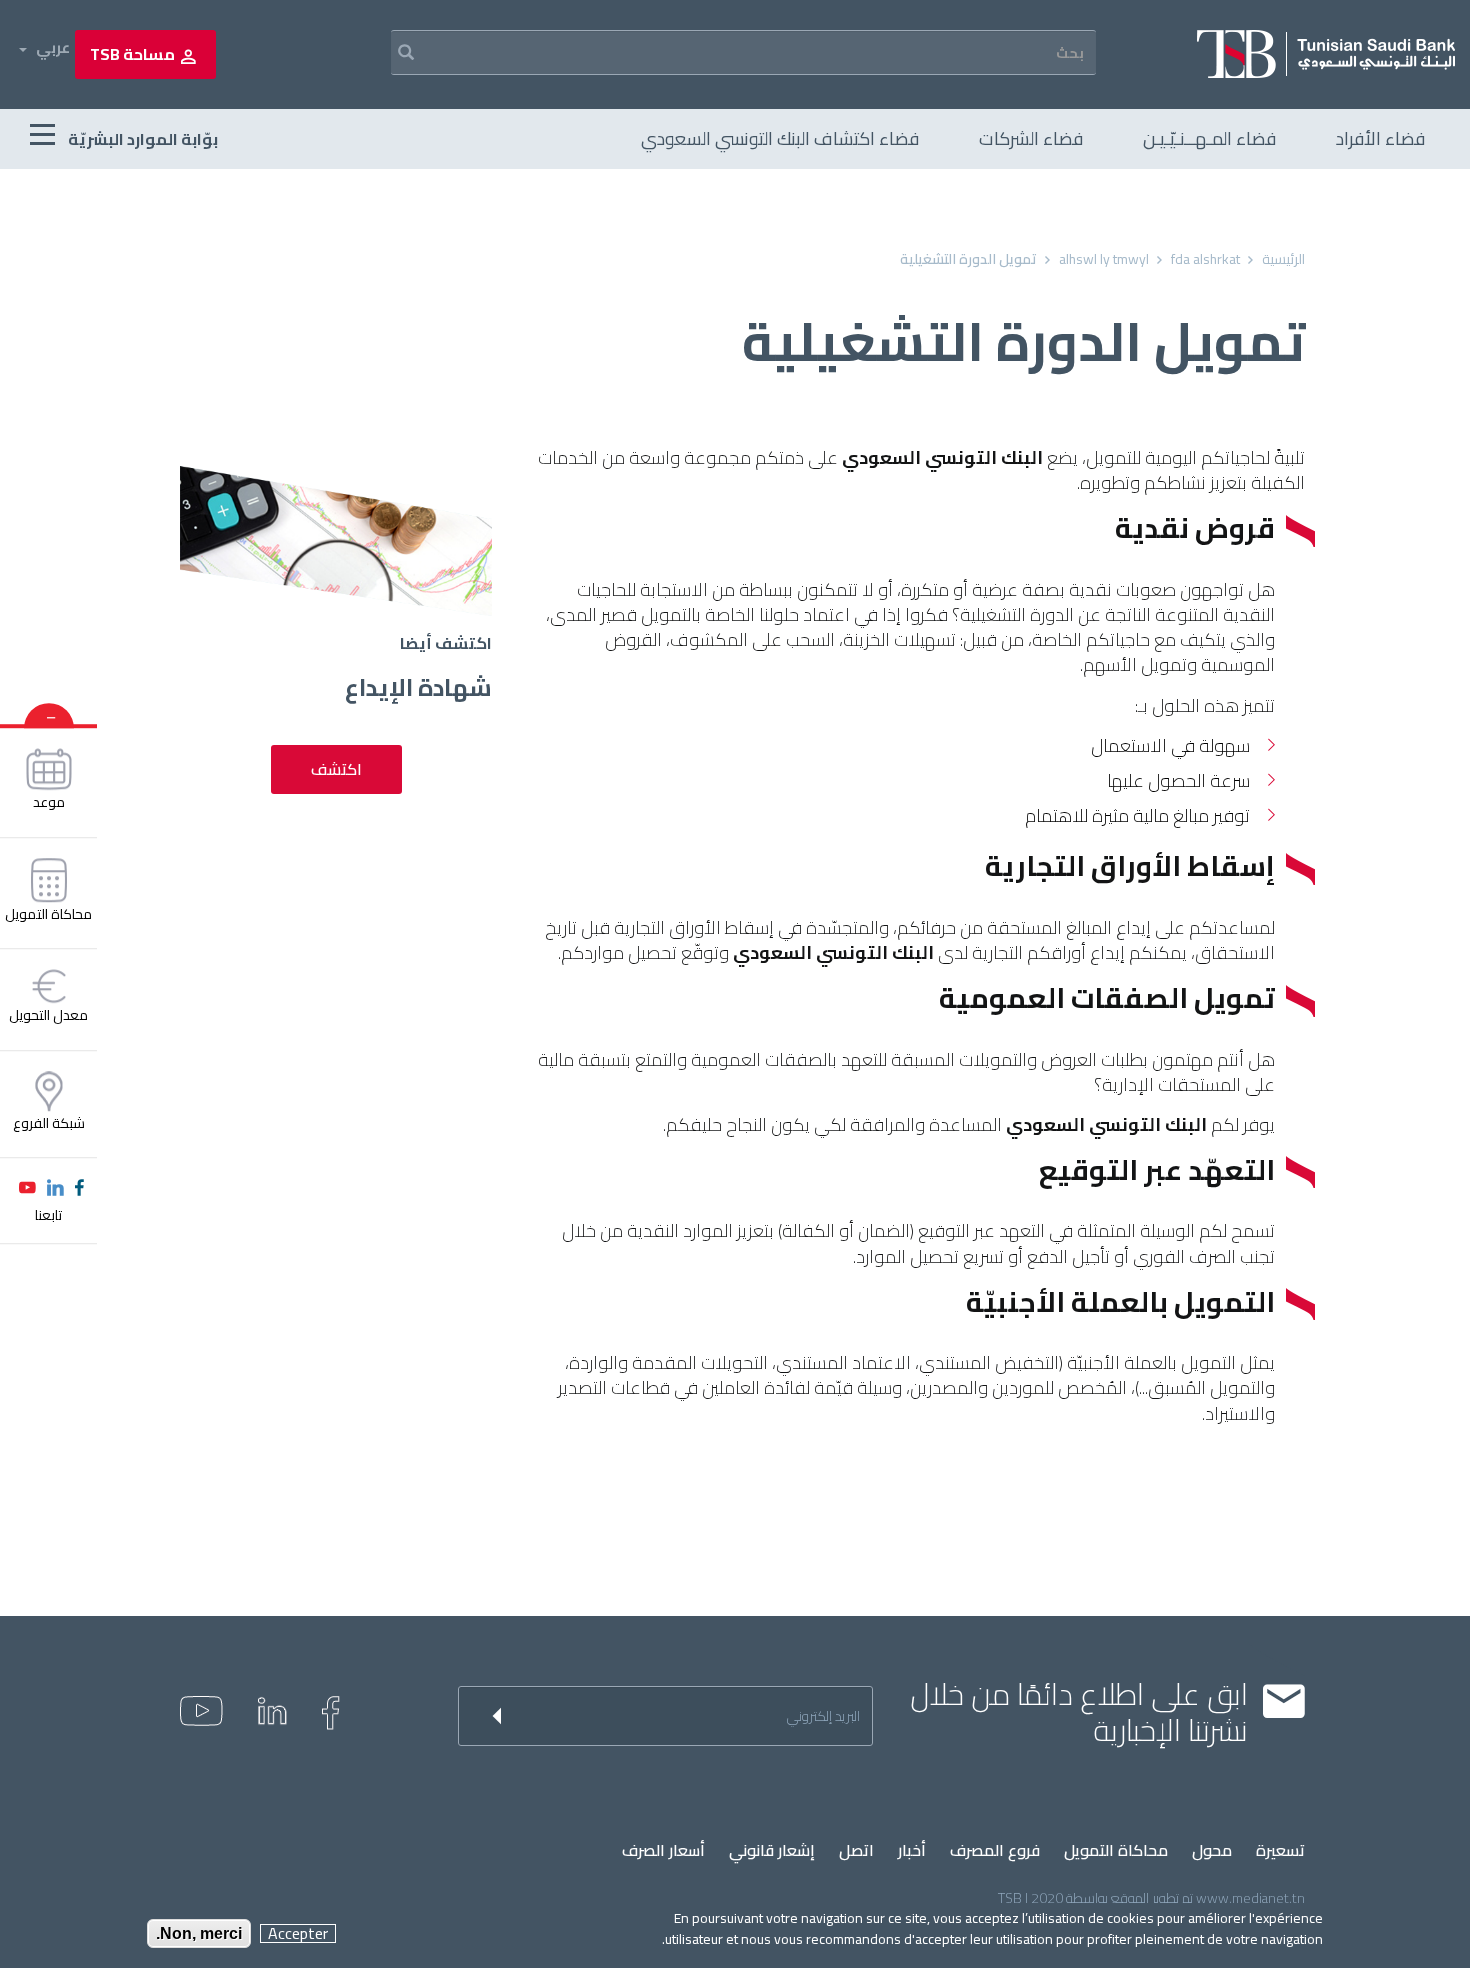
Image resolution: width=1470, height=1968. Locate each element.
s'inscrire (483, 1716)
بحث (393, 52)
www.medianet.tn (1250, 1898)
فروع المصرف (995, 1850)
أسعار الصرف (663, 1850)
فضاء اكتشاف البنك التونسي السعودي (780, 138)
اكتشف (336, 769)
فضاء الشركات (1031, 138)
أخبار (912, 1850)
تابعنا (48, 1215)
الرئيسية (1283, 259)
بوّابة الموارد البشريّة (141, 139)
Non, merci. (199, 1933)
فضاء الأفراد (1380, 138)
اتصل (856, 1850)
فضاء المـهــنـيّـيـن (1209, 138)
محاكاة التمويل (1116, 1850)
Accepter (298, 1933)
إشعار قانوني (772, 1850)
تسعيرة (1280, 1850)
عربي (53, 47)
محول (1212, 1850)
